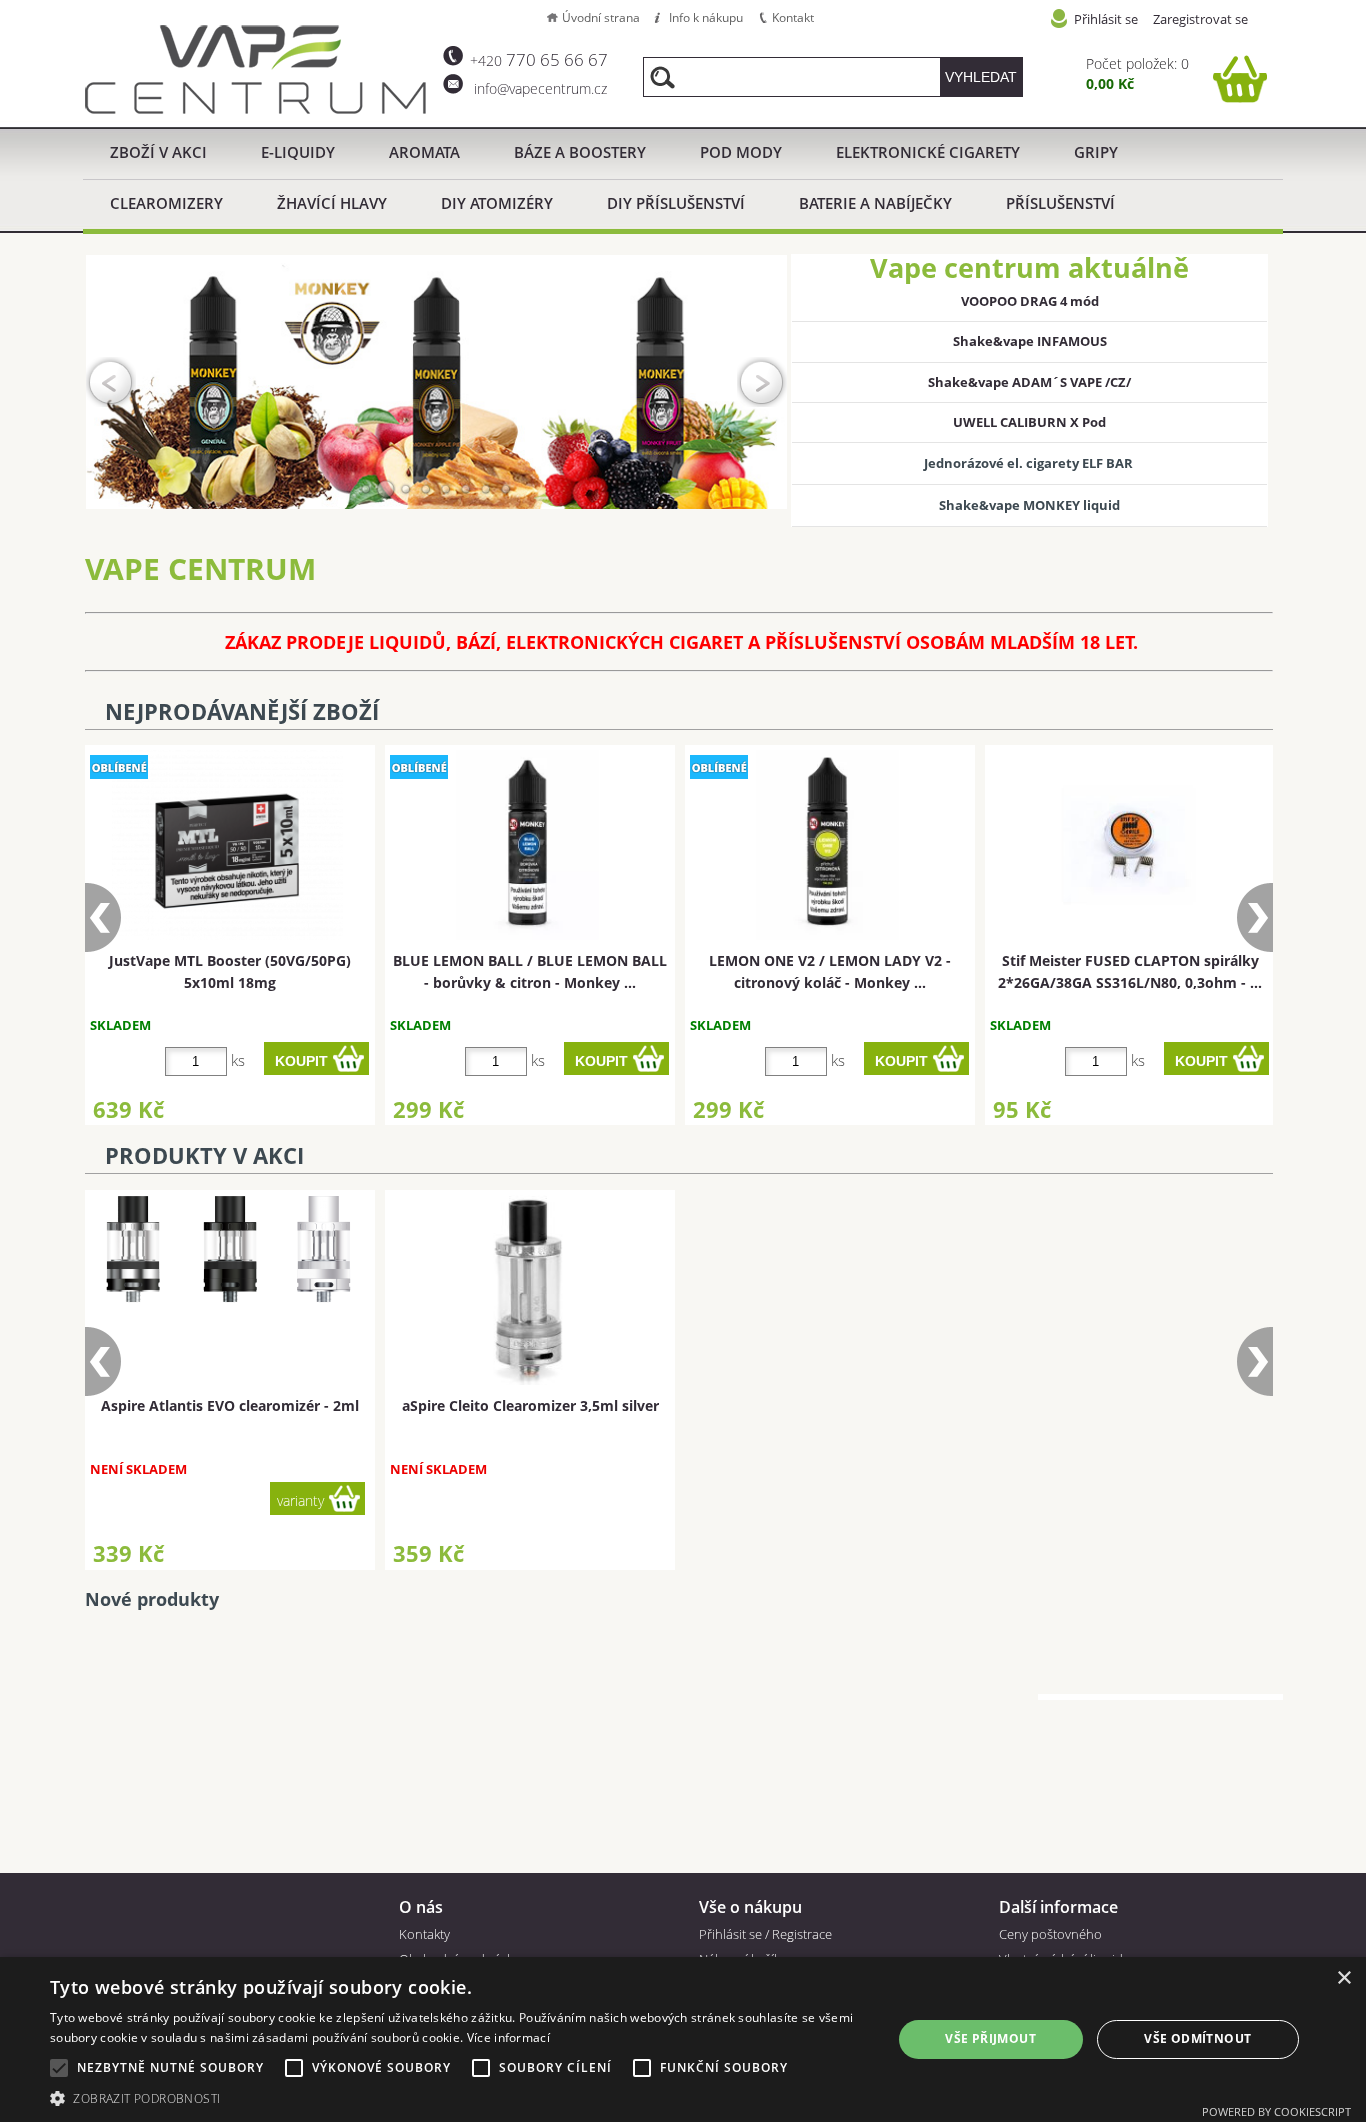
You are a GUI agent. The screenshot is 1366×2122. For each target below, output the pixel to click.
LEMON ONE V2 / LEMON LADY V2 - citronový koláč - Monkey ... (830, 971)
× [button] (1343, 1978)
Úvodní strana (601, 17)
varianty (600, 1500)
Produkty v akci (204, 1155)
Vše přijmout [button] (990, 2038)
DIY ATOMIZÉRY (497, 203)
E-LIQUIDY (298, 152)
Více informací (508, 2037)
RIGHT (762, 382)
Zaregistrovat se (1200, 19)
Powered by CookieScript (1276, 2111)
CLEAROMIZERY (166, 203)
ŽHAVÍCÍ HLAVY (332, 203)
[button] (458, 2097)
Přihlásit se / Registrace (765, 1934)
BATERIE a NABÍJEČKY (875, 203)
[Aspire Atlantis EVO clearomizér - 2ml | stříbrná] (528, 1249)
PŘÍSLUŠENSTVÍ (1060, 203)
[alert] (683, 2039)
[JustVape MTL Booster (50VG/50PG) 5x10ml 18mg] (228, 845)
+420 (539, 60)
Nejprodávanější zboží (242, 711)
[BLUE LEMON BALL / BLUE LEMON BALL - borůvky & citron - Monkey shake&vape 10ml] (527, 845)
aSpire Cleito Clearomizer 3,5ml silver (230, 1405)
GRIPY (1096, 152)
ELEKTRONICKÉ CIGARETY (928, 152)
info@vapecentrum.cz (538, 88)
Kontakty (424, 1934)
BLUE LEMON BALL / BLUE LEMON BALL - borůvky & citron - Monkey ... (530, 971)
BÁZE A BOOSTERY (580, 152)
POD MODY (741, 152)
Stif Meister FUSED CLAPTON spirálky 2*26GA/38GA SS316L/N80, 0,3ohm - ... (1130, 971)
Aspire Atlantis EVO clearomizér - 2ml (530, 1405)
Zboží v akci (158, 152)
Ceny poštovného (1050, 1934)
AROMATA (424, 152)
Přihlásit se (1106, 19)
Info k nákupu (706, 17)
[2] (386, 489)
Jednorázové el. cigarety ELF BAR (1030, 463)
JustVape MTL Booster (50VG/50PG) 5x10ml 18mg (230, 971)
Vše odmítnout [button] (1197, 2038)
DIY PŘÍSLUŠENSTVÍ (676, 203)
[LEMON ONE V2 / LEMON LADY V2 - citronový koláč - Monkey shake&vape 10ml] (827, 845)
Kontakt (793, 17)
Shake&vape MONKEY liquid (1029, 505)
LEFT (111, 382)
